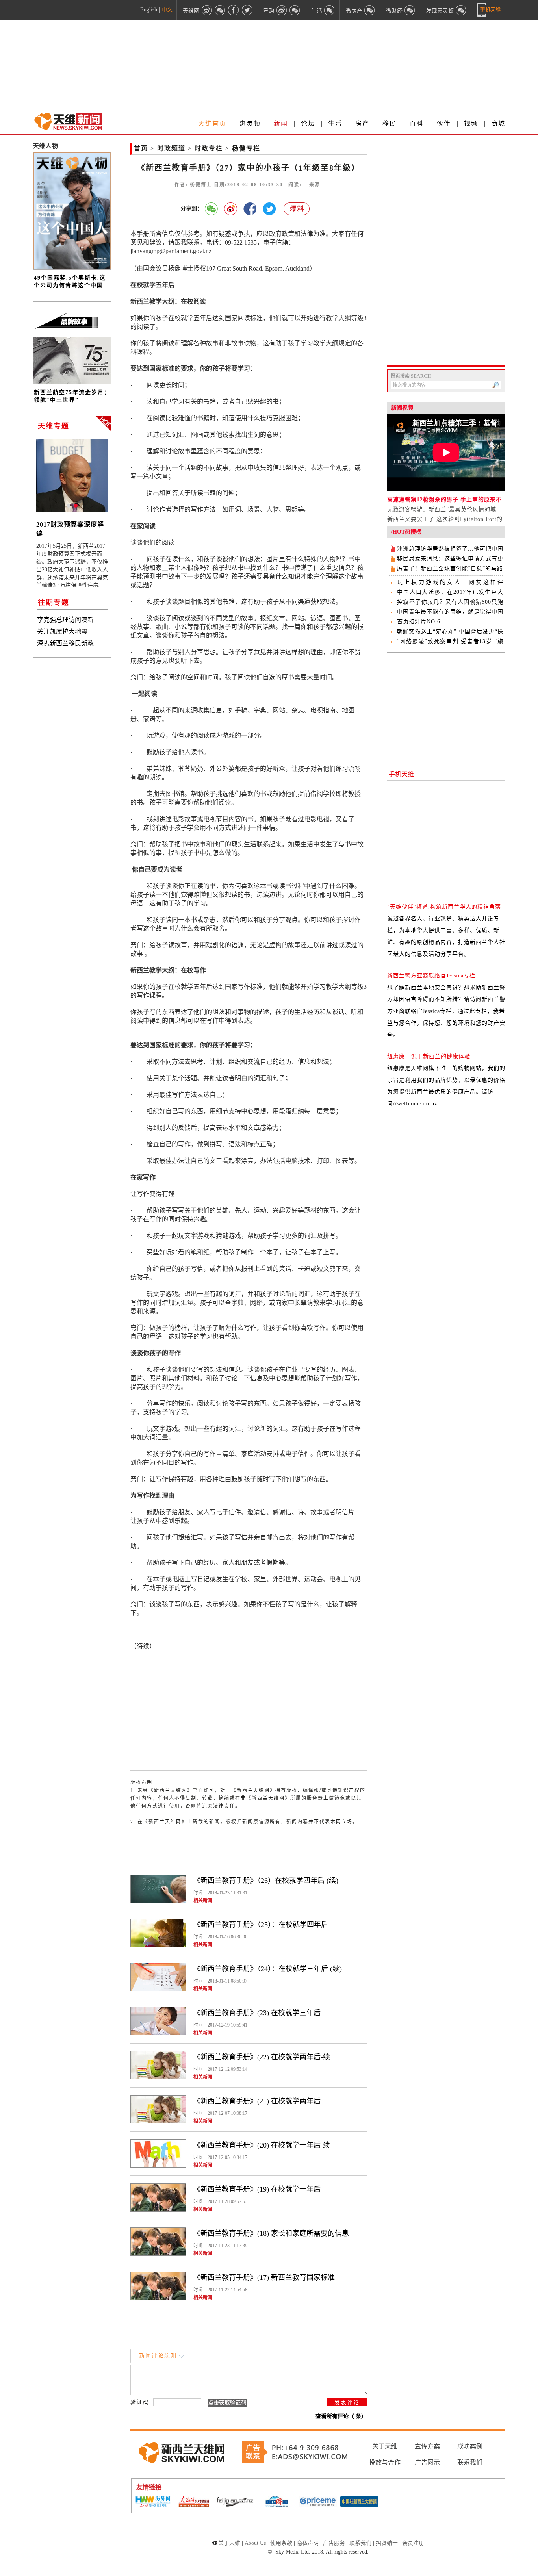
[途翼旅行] (235, 2502)
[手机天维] (489, 10)
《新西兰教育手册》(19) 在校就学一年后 (257, 2189)
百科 (417, 123)
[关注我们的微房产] (370, 10)
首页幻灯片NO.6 (419, 622)
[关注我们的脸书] (234, 10)
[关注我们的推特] (247, 10)
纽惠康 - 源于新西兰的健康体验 (429, 1056)
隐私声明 (308, 2543)
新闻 (281, 123)
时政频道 (171, 148)
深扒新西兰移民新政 (65, 643)
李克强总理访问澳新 (65, 620)
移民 (390, 123)
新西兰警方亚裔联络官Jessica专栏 (431, 976)
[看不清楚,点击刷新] (227, 2403)
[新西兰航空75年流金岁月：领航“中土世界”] (72, 383)
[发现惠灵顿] (461, 10)
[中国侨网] (276, 2502)
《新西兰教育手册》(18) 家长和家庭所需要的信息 (271, 2233)
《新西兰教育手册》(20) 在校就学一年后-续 (262, 2145)
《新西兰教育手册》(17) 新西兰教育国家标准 (264, 2277)
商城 (498, 123)
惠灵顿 (250, 123)
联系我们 (470, 2462)
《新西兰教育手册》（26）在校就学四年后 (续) (266, 1881)
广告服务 (334, 2543)
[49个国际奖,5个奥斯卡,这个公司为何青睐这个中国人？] (72, 268)
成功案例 (470, 2446)
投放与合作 (385, 2462)
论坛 (308, 123)
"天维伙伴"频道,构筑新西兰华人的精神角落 (444, 907)
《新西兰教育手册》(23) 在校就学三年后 (257, 2013)
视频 (471, 123)
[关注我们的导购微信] (410, 10)
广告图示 (427, 2462)
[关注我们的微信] (220, 10)
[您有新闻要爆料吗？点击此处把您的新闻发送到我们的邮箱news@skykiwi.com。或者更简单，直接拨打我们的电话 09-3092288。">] (297, 209)
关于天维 (385, 2446)
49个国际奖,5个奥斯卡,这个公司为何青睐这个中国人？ (70, 285)
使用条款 (281, 2543)
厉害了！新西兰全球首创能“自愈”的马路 (450, 568)
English (149, 10)
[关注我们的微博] (207, 10)
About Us (255, 2543)
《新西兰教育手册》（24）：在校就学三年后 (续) (268, 1969)
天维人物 (45, 146)
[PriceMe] (318, 2502)
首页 (141, 148)
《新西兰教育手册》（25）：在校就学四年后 (261, 1925)
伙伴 (444, 123)
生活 (335, 123)
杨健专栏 (246, 148)
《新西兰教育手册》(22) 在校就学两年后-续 (262, 2057)
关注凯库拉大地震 (62, 631)
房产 (362, 123)
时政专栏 (209, 148)
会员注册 (413, 2543)
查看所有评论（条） (341, 2416)
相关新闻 (203, 1901)
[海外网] (152, 2502)
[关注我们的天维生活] (330, 10)
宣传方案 (427, 2446)
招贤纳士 (387, 2543)
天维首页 (212, 123)
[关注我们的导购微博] (282, 10)
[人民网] (194, 2502)
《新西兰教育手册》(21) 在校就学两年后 (257, 2101)
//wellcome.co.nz (415, 1104)
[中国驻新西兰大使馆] (359, 2502)
